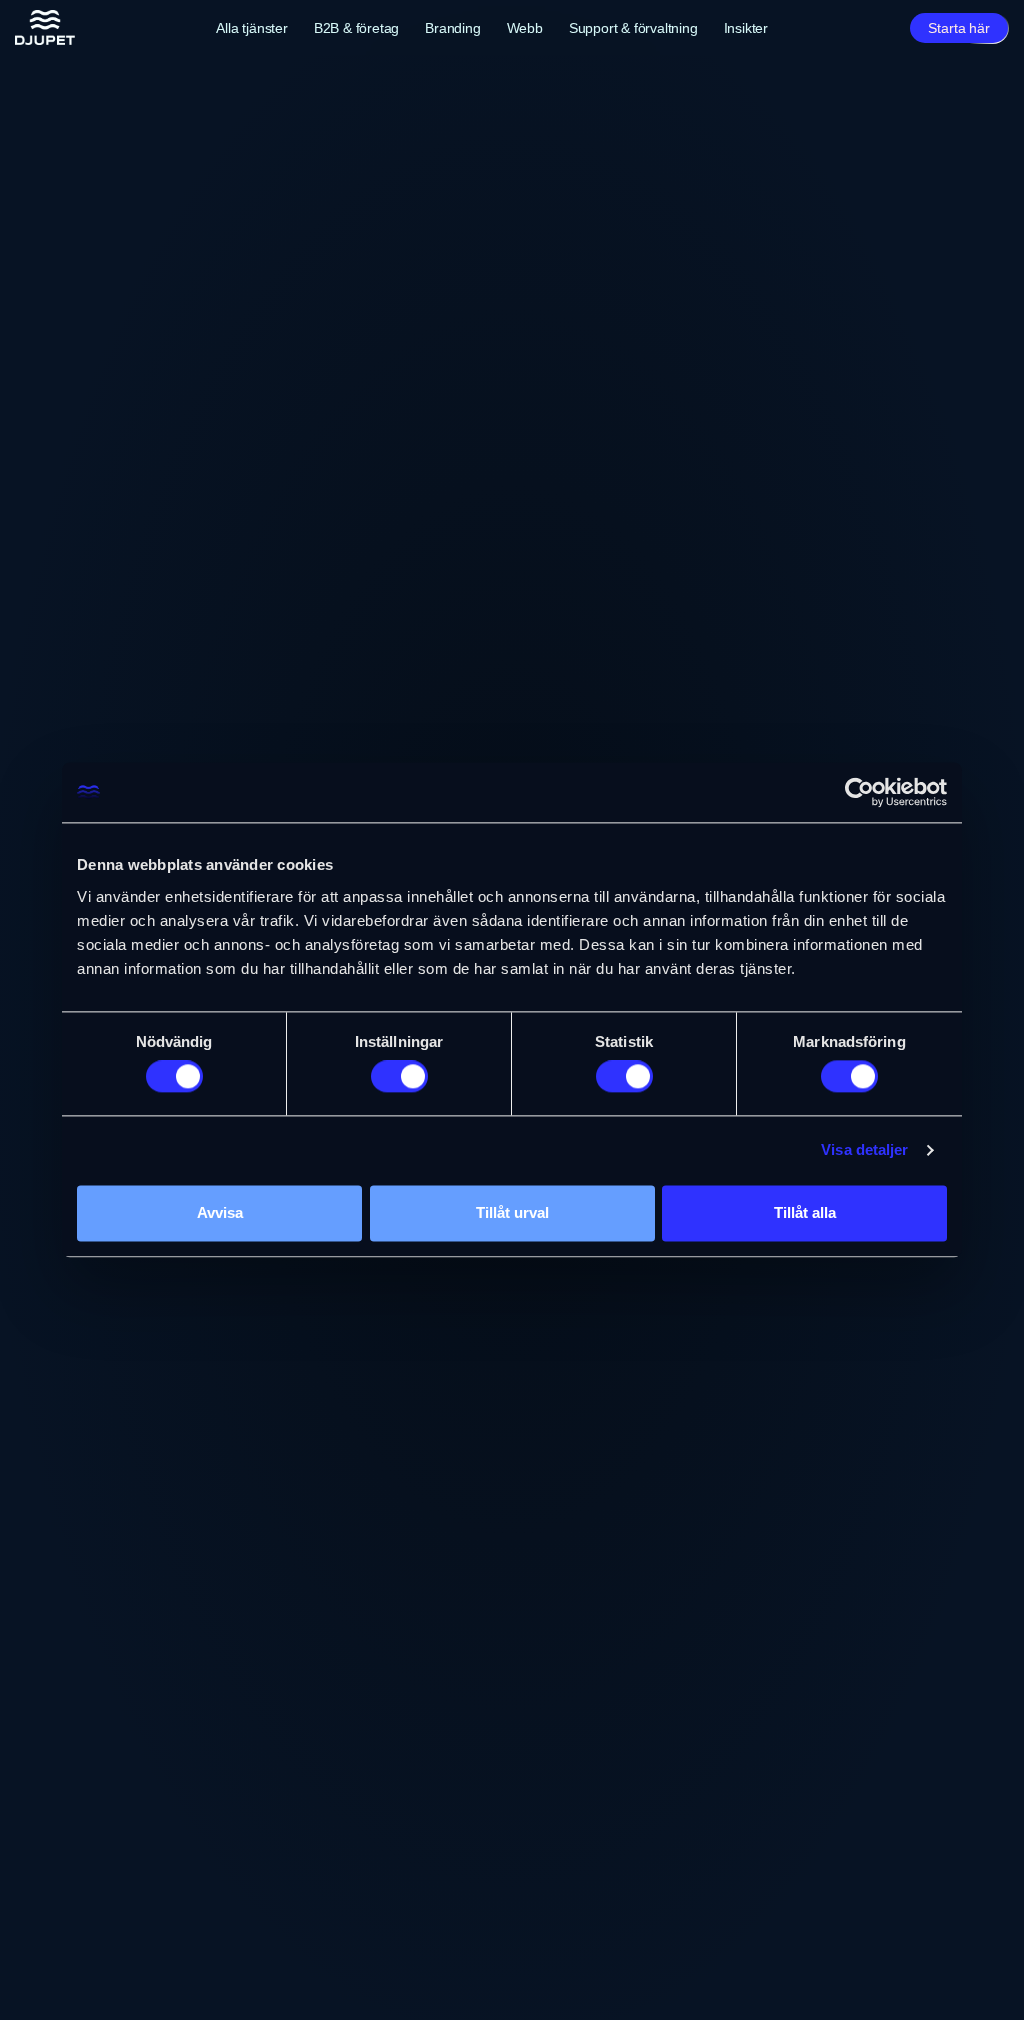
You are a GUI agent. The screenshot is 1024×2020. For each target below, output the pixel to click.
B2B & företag (356, 28)
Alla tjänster (251, 28)
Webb (525, 28)
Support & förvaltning (633, 28)
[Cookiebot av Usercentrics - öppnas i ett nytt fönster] (859, 792)
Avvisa (220, 1212)
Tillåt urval (512, 1212)
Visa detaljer (864, 1150)
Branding (452, 28)
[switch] (399, 1077)
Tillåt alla (805, 1212)
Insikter (746, 28)
